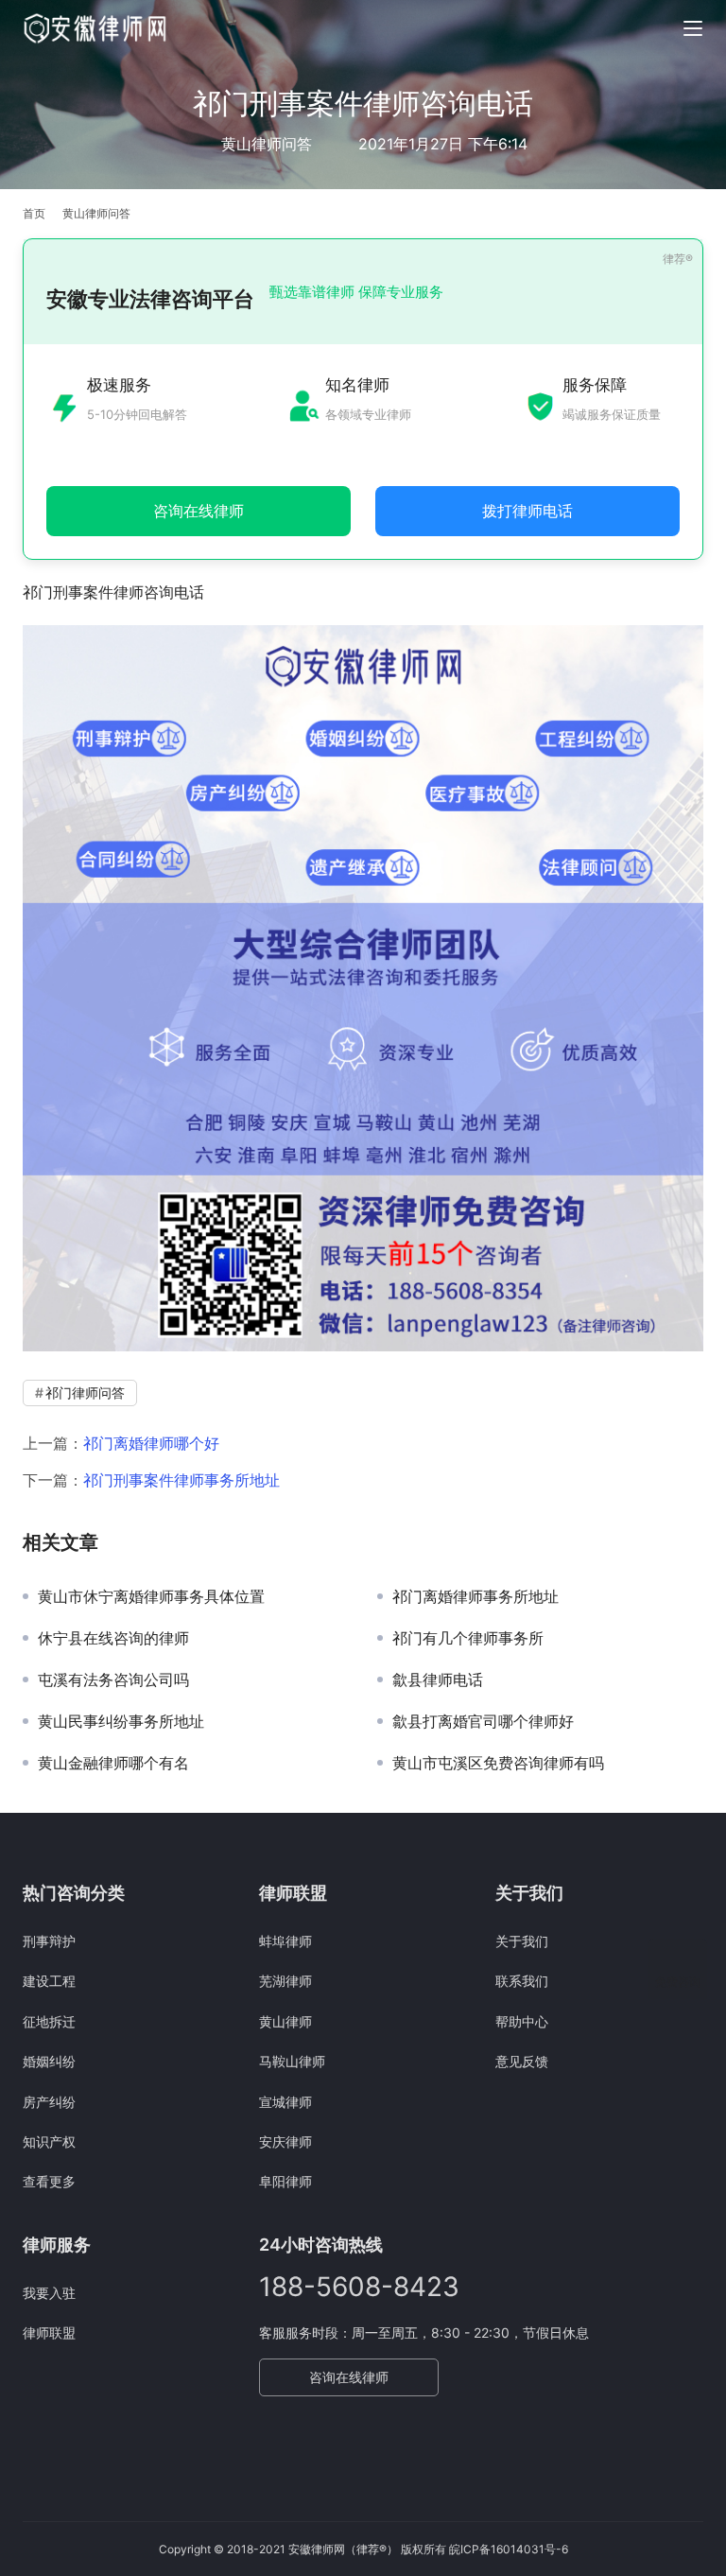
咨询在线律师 (349, 2377)
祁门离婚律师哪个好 (151, 1443)
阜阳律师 (285, 2181)
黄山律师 (285, 2021)
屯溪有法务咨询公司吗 (113, 1680)
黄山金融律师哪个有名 (113, 1763)
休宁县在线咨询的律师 (113, 1638)
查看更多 (49, 2181)
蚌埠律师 (285, 1941)
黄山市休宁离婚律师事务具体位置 (151, 1596)
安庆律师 (285, 2141)
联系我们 (522, 1981)
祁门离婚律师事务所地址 (475, 1596)
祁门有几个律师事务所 (468, 1638)
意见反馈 (522, 2061)
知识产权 (49, 2141)
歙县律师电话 (438, 1680)
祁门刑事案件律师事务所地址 (181, 1480)
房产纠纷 (49, 2102)
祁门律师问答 (85, 1392)
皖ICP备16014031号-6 (509, 2549)
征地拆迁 (49, 2021)
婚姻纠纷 (49, 2061)
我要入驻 (49, 2293)
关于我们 (522, 1941)
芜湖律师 (285, 1981)
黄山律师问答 (267, 144)
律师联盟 (49, 2332)
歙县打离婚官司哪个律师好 (483, 1721)
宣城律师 (285, 2102)
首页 (34, 213)
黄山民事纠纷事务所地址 (121, 1721)
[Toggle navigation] (693, 28)
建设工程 (49, 1981)
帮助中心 (522, 2021)
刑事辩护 (49, 1941)
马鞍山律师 (292, 2061)
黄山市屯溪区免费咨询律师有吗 (498, 1763)
